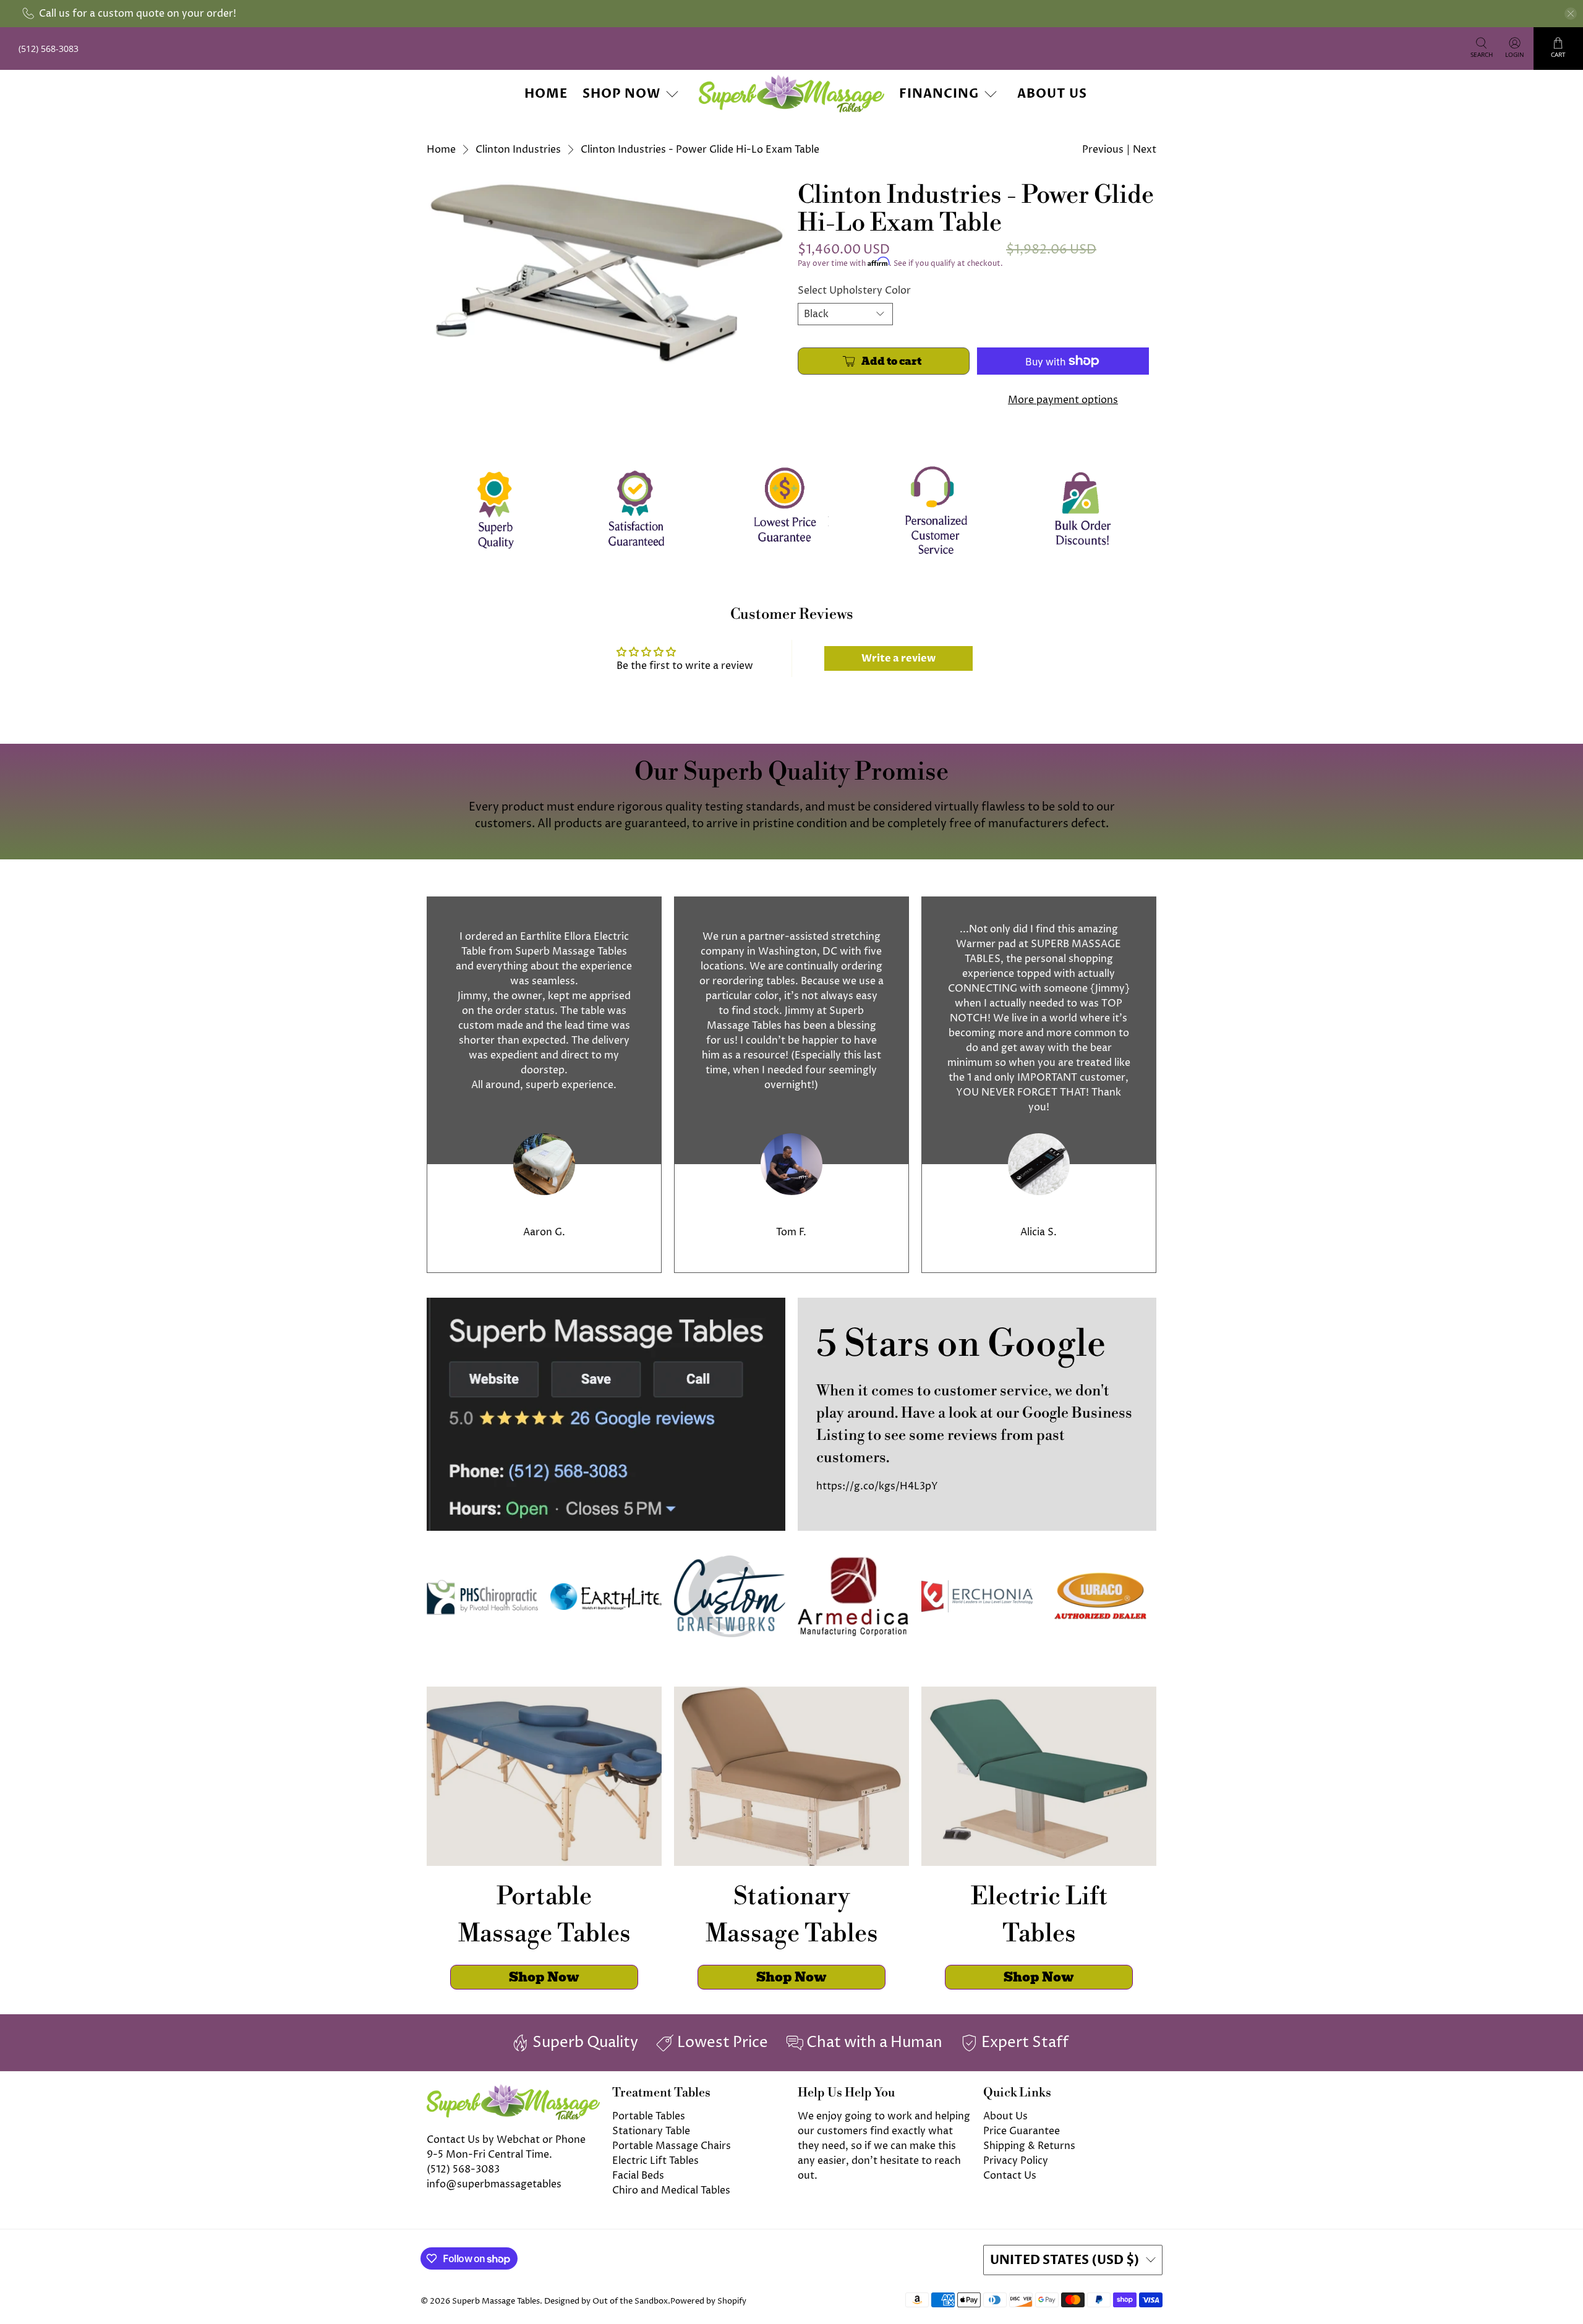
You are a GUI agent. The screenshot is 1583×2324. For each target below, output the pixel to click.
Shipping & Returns (1029, 2146)
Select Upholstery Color (854, 291)
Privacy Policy (1016, 2161)
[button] (1582, 2319)
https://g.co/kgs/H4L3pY (877, 1486)
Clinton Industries (518, 150)
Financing (939, 94)
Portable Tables (649, 2116)
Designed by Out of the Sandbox (606, 2301)
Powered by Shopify (708, 2301)
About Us (1052, 94)
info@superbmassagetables (494, 2184)
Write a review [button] (898, 658)
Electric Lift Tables (655, 2161)
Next (1145, 150)
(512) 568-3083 (463, 2169)
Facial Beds (638, 2176)
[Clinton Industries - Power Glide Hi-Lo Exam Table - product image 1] (606, 273)
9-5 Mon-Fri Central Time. (489, 2155)
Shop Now (621, 94)
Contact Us (1010, 2176)
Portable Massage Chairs (672, 2146)
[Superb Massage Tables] (791, 94)
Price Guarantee (1022, 2131)
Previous (1103, 150)
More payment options (1063, 400)
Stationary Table (651, 2131)
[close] (1571, 14)
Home (546, 94)
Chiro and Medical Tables (671, 2190)
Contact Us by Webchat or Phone (506, 2140)
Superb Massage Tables (496, 2301)
